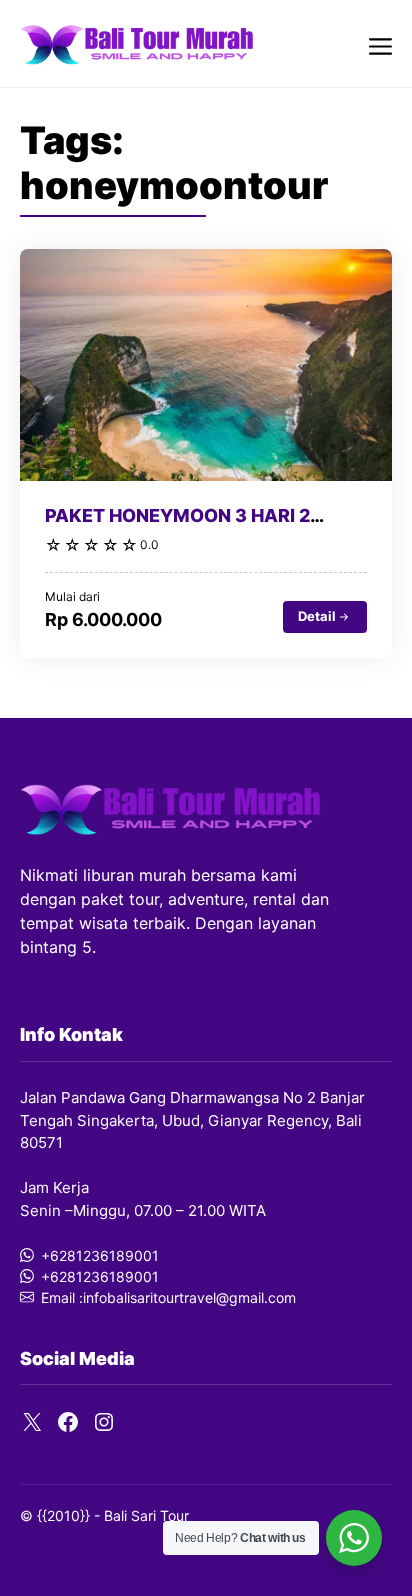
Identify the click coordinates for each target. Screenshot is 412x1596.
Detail (317, 616)
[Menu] (380, 43)
